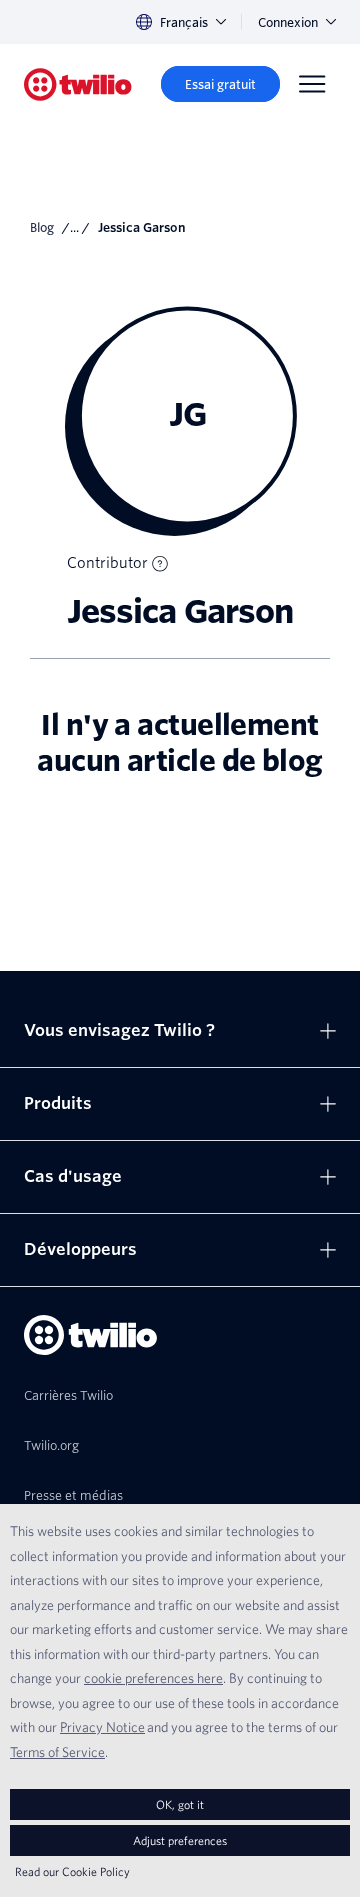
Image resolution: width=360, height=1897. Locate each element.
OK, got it (180, 1804)
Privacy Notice (102, 1727)
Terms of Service (57, 1752)
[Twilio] (78, 84)
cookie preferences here (153, 1678)
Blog (42, 227)
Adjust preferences (180, 1840)
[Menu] (312, 84)
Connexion (288, 22)
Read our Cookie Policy (72, 1871)
